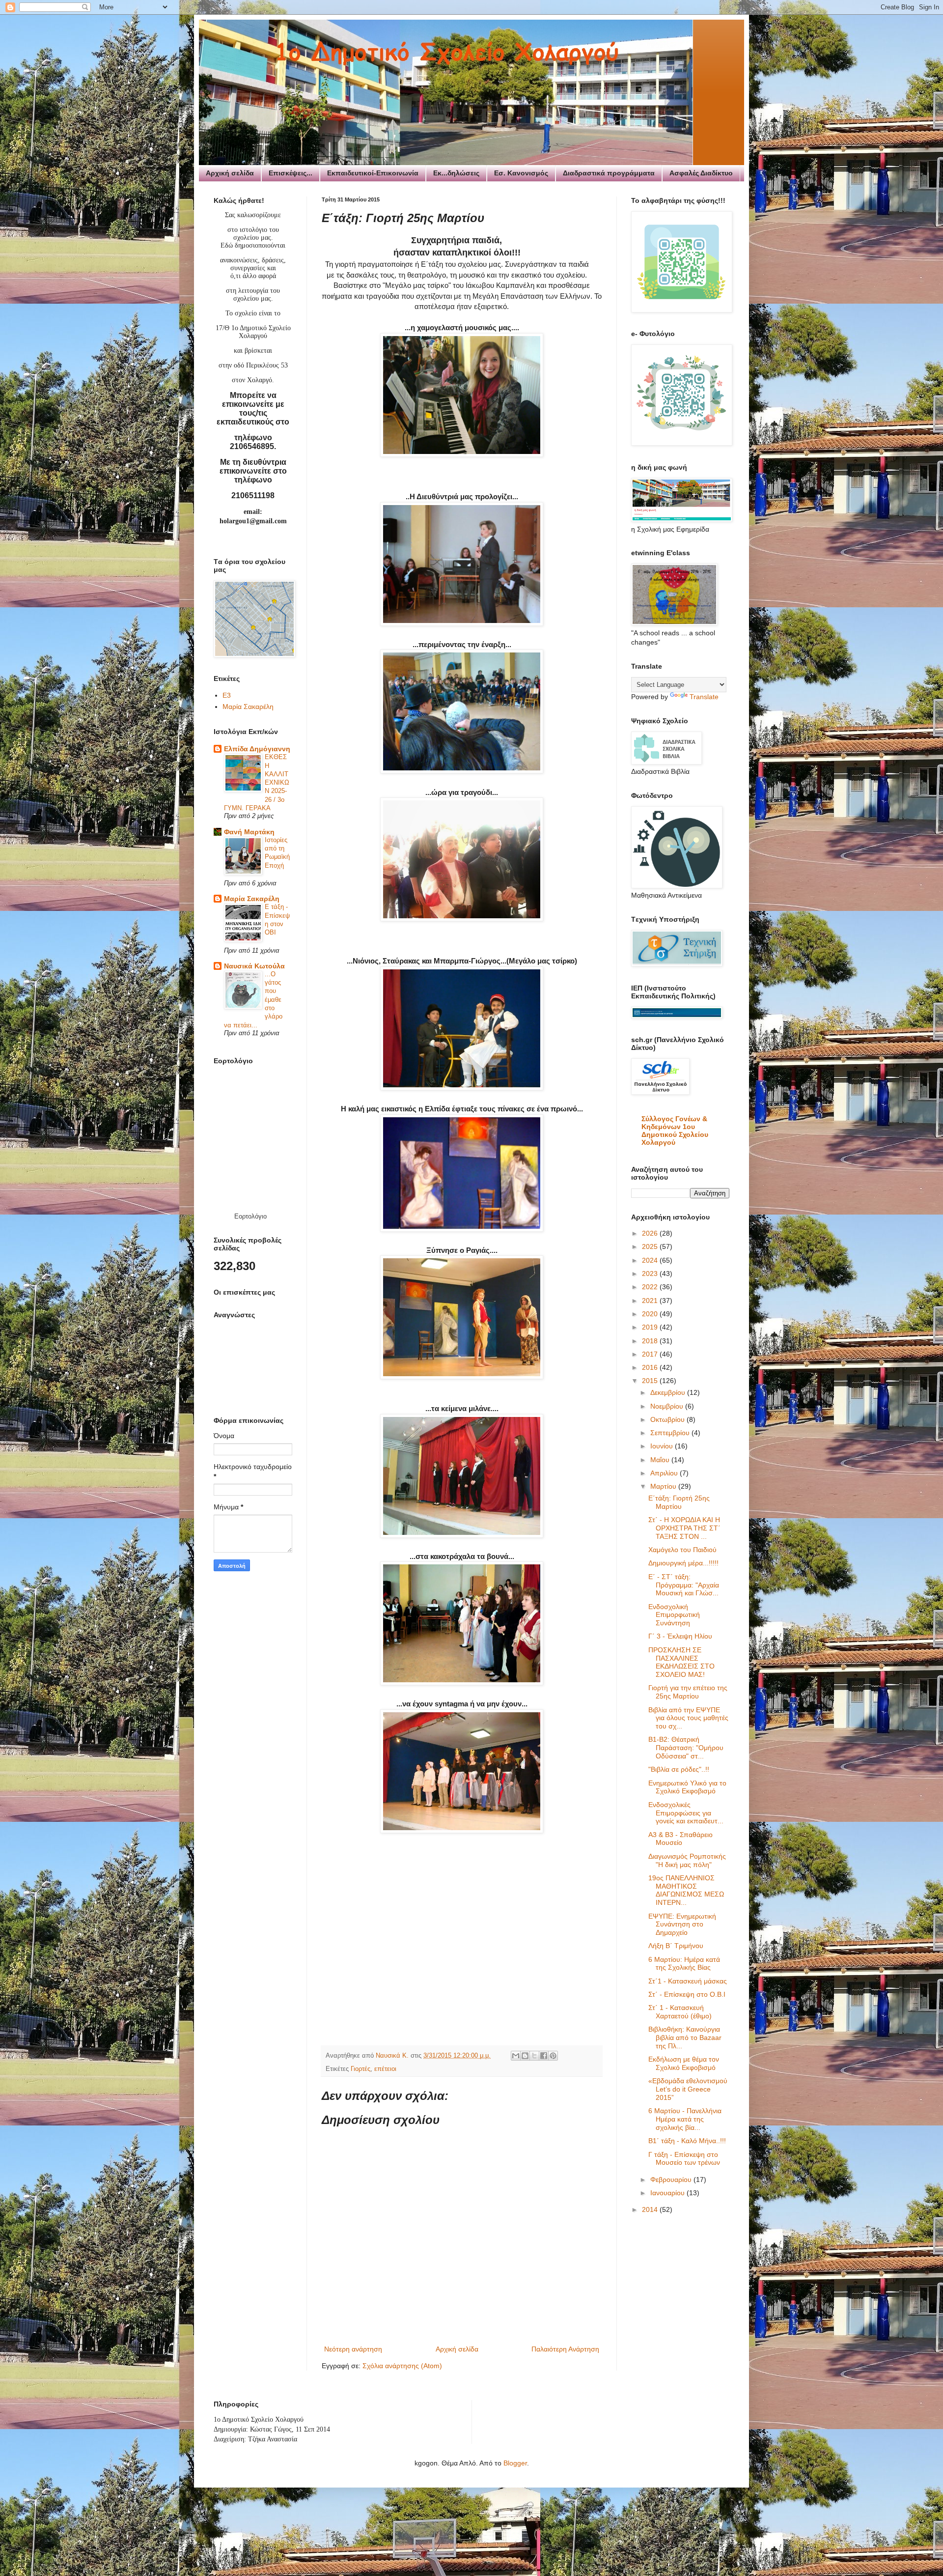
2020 (651, 1314)
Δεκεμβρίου (669, 1392)
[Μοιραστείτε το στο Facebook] (544, 2056)
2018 (651, 1341)
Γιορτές (361, 2069)
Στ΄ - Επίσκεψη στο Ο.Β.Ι (687, 1994)
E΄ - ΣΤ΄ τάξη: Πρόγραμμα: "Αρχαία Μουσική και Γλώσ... (684, 1585)
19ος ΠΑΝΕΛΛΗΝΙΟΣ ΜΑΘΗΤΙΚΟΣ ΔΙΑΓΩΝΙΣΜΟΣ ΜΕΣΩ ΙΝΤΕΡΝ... (686, 1890)
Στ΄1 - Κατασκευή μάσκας (688, 1981)
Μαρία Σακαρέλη (248, 707)
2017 (651, 1354)
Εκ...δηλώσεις (456, 173)
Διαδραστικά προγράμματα (609, 173)
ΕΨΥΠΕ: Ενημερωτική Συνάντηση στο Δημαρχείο (682, 1925)
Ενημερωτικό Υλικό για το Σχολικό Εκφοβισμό (687, 1787)
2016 (651, 1367)
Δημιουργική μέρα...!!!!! (683, 1563)
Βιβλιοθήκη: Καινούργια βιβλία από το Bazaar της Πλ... (685, 2038)
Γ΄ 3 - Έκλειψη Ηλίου (680, 1636)
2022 (651, 1287)
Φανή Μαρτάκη (249, 832)
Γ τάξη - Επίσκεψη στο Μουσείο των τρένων (684, 2159)
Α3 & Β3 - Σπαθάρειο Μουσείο (680, 1839)
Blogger (515, 2463)
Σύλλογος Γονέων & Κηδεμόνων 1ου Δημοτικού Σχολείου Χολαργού (675, 1131)
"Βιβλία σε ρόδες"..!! (679, 1769)
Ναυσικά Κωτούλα (254, 966)
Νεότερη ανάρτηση (353, 2349)
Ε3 (227, 695)
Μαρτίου (664, 1486)
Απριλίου (665, 1473)
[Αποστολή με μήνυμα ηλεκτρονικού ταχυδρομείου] (516, 2056)
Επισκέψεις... (291, 173)
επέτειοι (385, 2069)
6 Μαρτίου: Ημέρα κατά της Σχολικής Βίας (684, 1964)
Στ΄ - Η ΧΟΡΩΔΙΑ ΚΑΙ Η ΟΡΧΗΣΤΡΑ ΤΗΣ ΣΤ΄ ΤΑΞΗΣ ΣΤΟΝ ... (684, 1528)
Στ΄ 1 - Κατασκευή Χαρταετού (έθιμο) (680, 2012)
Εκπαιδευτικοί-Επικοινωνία (373, 173)
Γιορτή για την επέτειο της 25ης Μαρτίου (688, 1692)
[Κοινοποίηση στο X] (534, 2056)
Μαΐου (661, 1460)
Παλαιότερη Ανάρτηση (565, 2349)
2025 (651, 1246)
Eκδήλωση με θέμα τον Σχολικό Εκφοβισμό (684, 2063)
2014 (651, 2209)
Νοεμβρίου (668, 1406)
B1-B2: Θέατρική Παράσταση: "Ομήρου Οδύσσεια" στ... (686, 1748)
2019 (651, 1327)
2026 (651, 1233)
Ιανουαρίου (668, 2193)
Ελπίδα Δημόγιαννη (257, 749)
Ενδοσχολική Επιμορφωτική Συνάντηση (674, 1615)
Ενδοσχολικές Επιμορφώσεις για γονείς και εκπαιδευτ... (686, 1813)
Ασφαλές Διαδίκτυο (701, 173)
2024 (651, 1260)
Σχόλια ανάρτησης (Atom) (402, 2366)
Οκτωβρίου (668, 1419)
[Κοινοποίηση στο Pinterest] (553, 2056)
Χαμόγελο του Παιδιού (682, 1550)
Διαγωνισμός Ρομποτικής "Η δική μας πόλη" (687, 1860)
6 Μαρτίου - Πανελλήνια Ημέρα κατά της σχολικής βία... (685, 2119)
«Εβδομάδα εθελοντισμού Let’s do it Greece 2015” (688, 2089)
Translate (704, 697)
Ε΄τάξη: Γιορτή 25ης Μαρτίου (679, 1502)
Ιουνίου (663, 1446)
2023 (651, 1274)
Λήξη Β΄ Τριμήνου (676, 1946)
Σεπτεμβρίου (671, 1433)
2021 (651, 1301)
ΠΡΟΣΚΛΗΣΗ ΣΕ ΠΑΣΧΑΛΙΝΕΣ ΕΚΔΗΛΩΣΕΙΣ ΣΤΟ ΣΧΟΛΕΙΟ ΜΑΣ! (681, 1662)
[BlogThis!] (525, 2056)
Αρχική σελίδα (230, 173)
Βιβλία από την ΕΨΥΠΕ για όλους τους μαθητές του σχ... (688, 1718)
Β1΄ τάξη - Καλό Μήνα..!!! (687, 2141)
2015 (651, 1381)
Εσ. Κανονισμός (521, 173)
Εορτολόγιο (250, 1216)
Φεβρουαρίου (672, 2180)
